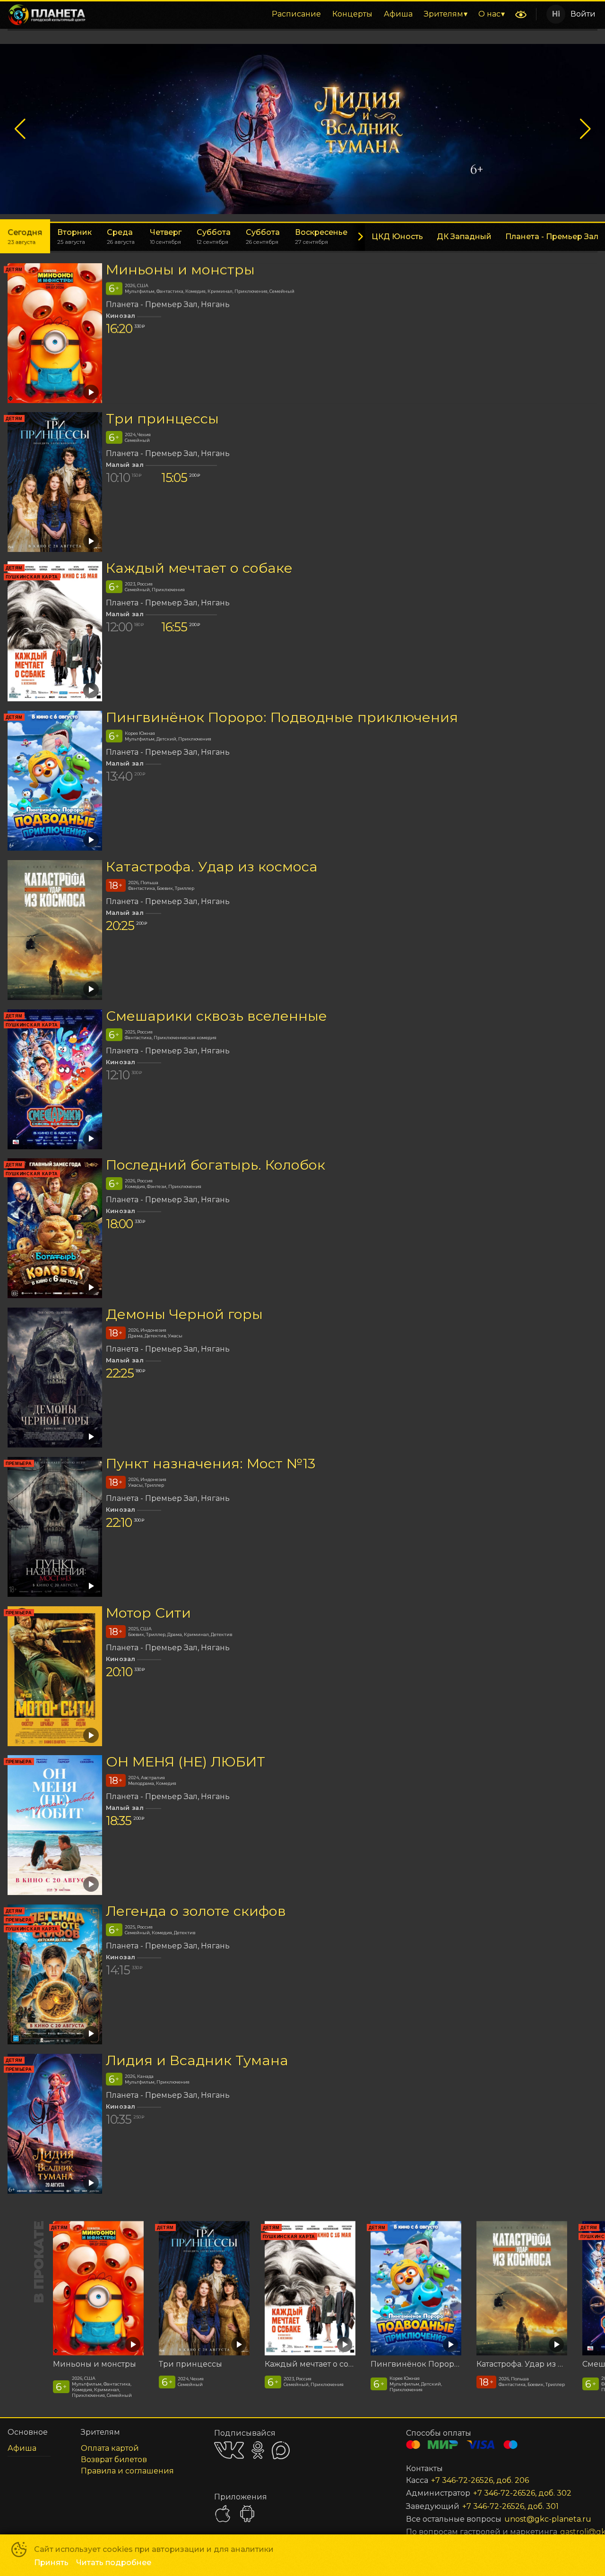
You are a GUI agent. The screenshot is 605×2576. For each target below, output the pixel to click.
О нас (489, 14)
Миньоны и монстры (180, 270)
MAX (281, 2450)
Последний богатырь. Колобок (216, 1165)
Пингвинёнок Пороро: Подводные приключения (282, 717)
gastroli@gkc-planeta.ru (567, 2532)
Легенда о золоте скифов (196, 1911)
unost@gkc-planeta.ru (540, 2519)
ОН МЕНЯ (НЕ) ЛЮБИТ (186, 1762)
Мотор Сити (148, 1613)
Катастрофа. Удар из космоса (212, 866)
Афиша (398, 14)
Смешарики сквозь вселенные (216, 1016)
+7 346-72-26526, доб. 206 (480, 2480)
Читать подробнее (114, 2563)
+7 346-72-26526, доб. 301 (510, 2506)
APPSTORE (223, 2514)
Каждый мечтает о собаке (199, 568)
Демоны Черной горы (184, 1314)
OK (258, 2450)
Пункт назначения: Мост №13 (211, 1463)
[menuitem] (296, 14)
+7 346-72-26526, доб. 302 (522, 2493)
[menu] (302, 14)
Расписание (296, 14)
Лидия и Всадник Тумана (197, 2060)
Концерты (352, 14)
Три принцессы (162, 418)
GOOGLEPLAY (247, 2514)
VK (229, 2450)
